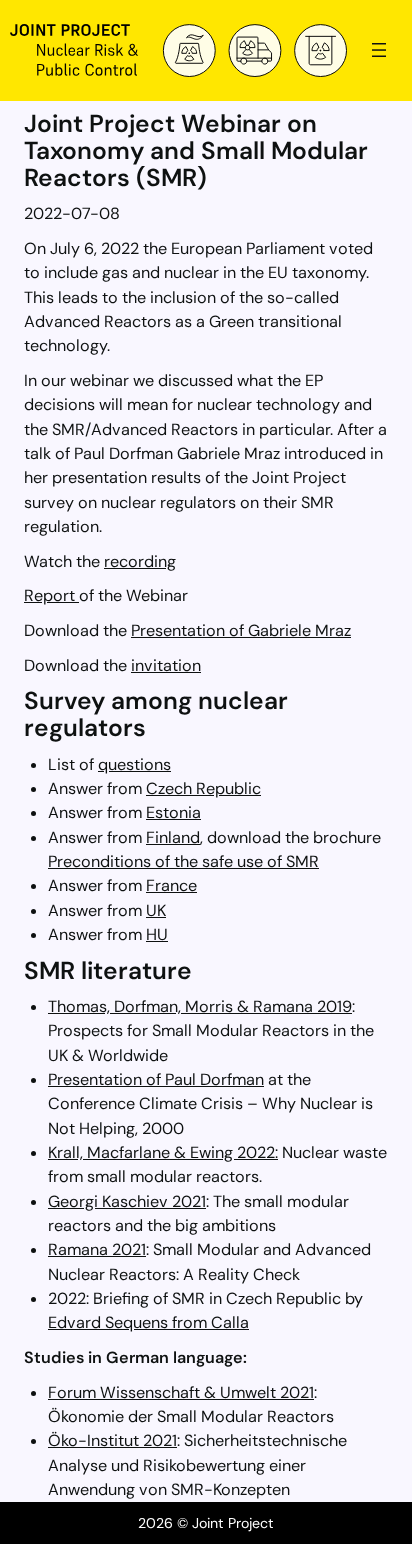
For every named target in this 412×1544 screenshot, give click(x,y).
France (171, 885)
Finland (173, 837)
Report (51, 595)
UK (156, 910)
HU (157, 934)
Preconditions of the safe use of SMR (183, 861)
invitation (166, 665)
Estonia (173, 812)
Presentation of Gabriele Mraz (241, 630)
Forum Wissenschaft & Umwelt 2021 (181, 1392)
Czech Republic (203, 788)
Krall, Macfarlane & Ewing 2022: (163, 1152)
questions (134, 764)
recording (140, 561)
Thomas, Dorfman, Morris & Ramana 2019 (200, 1006)
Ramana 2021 (97, 1249)
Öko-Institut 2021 (112, 1440)
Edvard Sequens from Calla (148, 1322)
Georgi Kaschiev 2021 (127, 1201)
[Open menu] (379, 50)
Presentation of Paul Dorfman (156, 1079)
